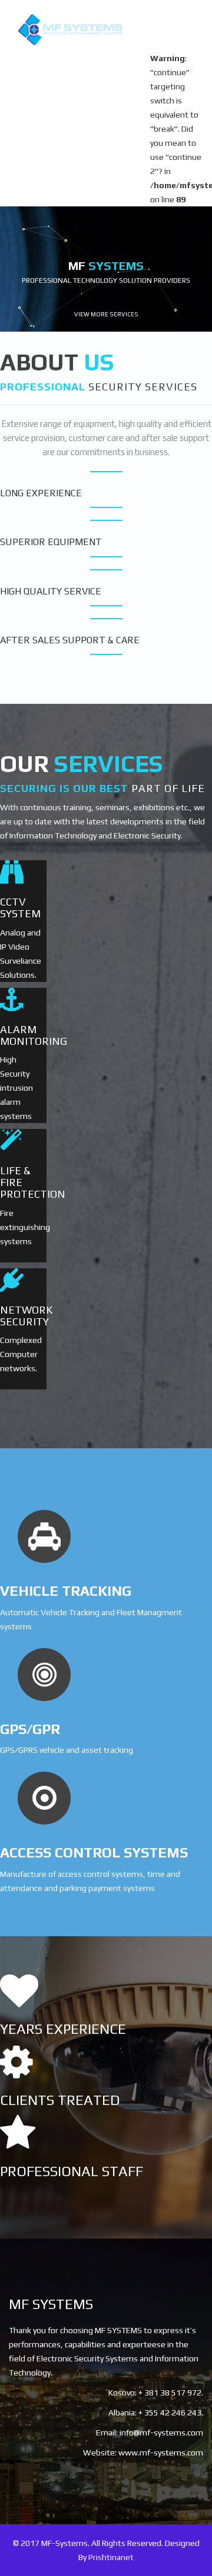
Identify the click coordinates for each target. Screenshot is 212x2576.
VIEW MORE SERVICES (106, 314)
